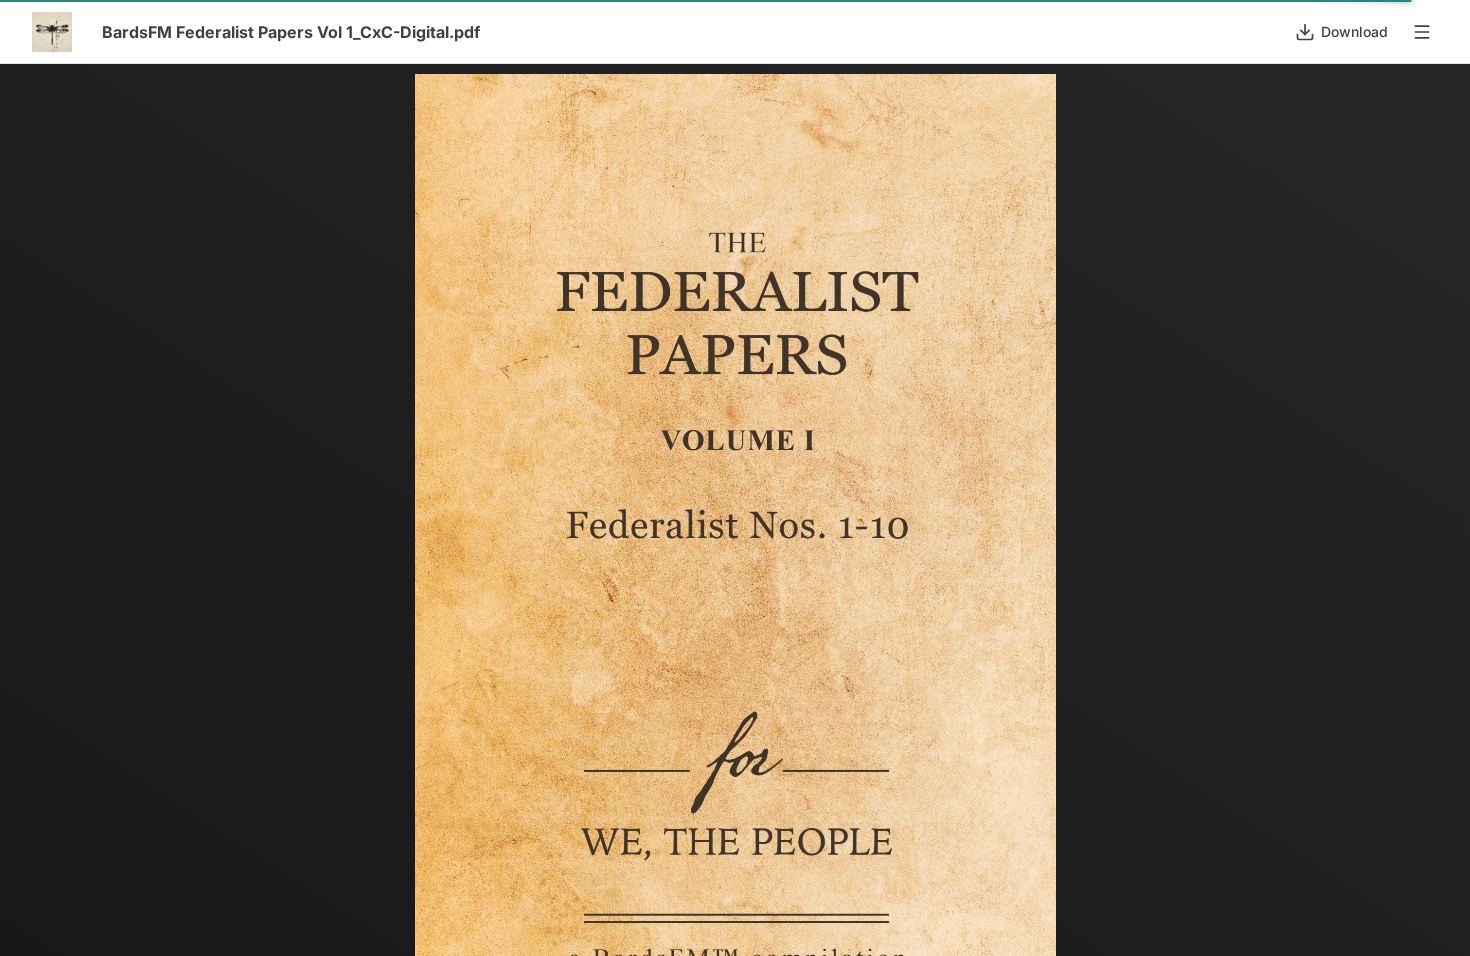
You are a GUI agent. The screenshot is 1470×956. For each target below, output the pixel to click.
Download (1354, 31)
